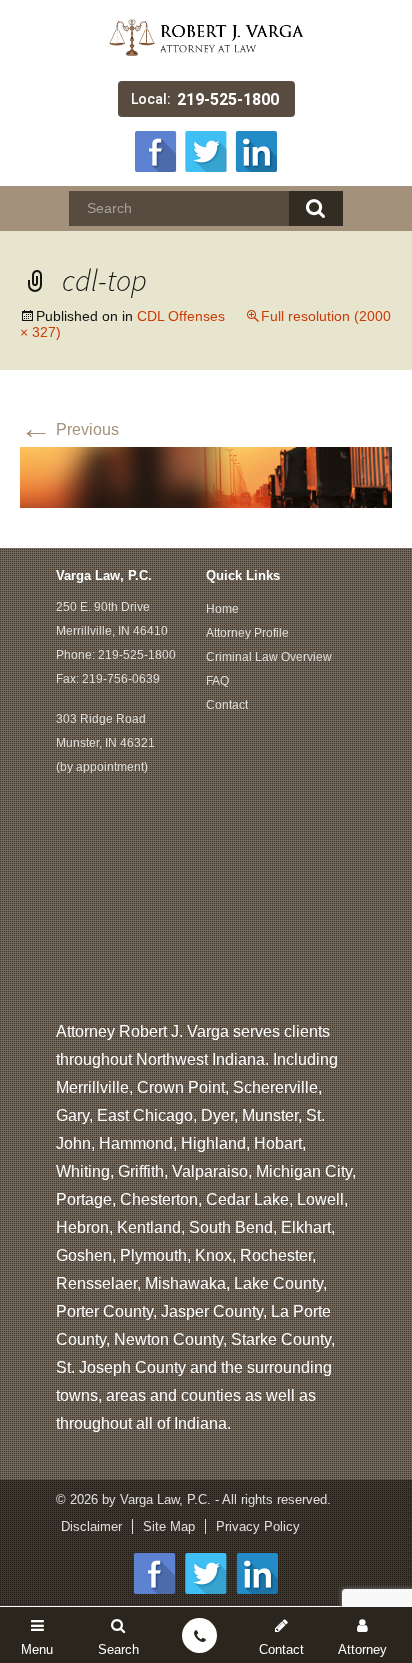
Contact (227, 705)
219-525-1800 (228, 99)
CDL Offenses (181, 316)
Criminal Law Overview (269, 657)
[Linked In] (256, 149)
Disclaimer (91, 1526)
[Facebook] (156, 149)
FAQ (217, 681)
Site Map (169, 1526)
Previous (69, 429)
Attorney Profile (247, 633)
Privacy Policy (258, 1526)
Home (222, 609)
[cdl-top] (206, 475)
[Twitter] (206, 149)
